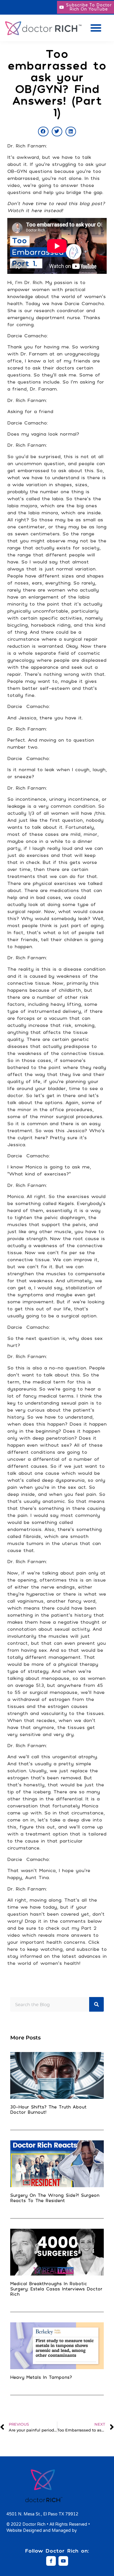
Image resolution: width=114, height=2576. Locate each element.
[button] (96, 28)
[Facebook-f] (51, 2561)
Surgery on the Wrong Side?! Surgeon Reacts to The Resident (55, 2198)
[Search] (96, 2004)
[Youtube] (63, 2561)
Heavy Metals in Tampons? (41, 2377)
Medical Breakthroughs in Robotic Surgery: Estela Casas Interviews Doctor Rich (56, 2289)
